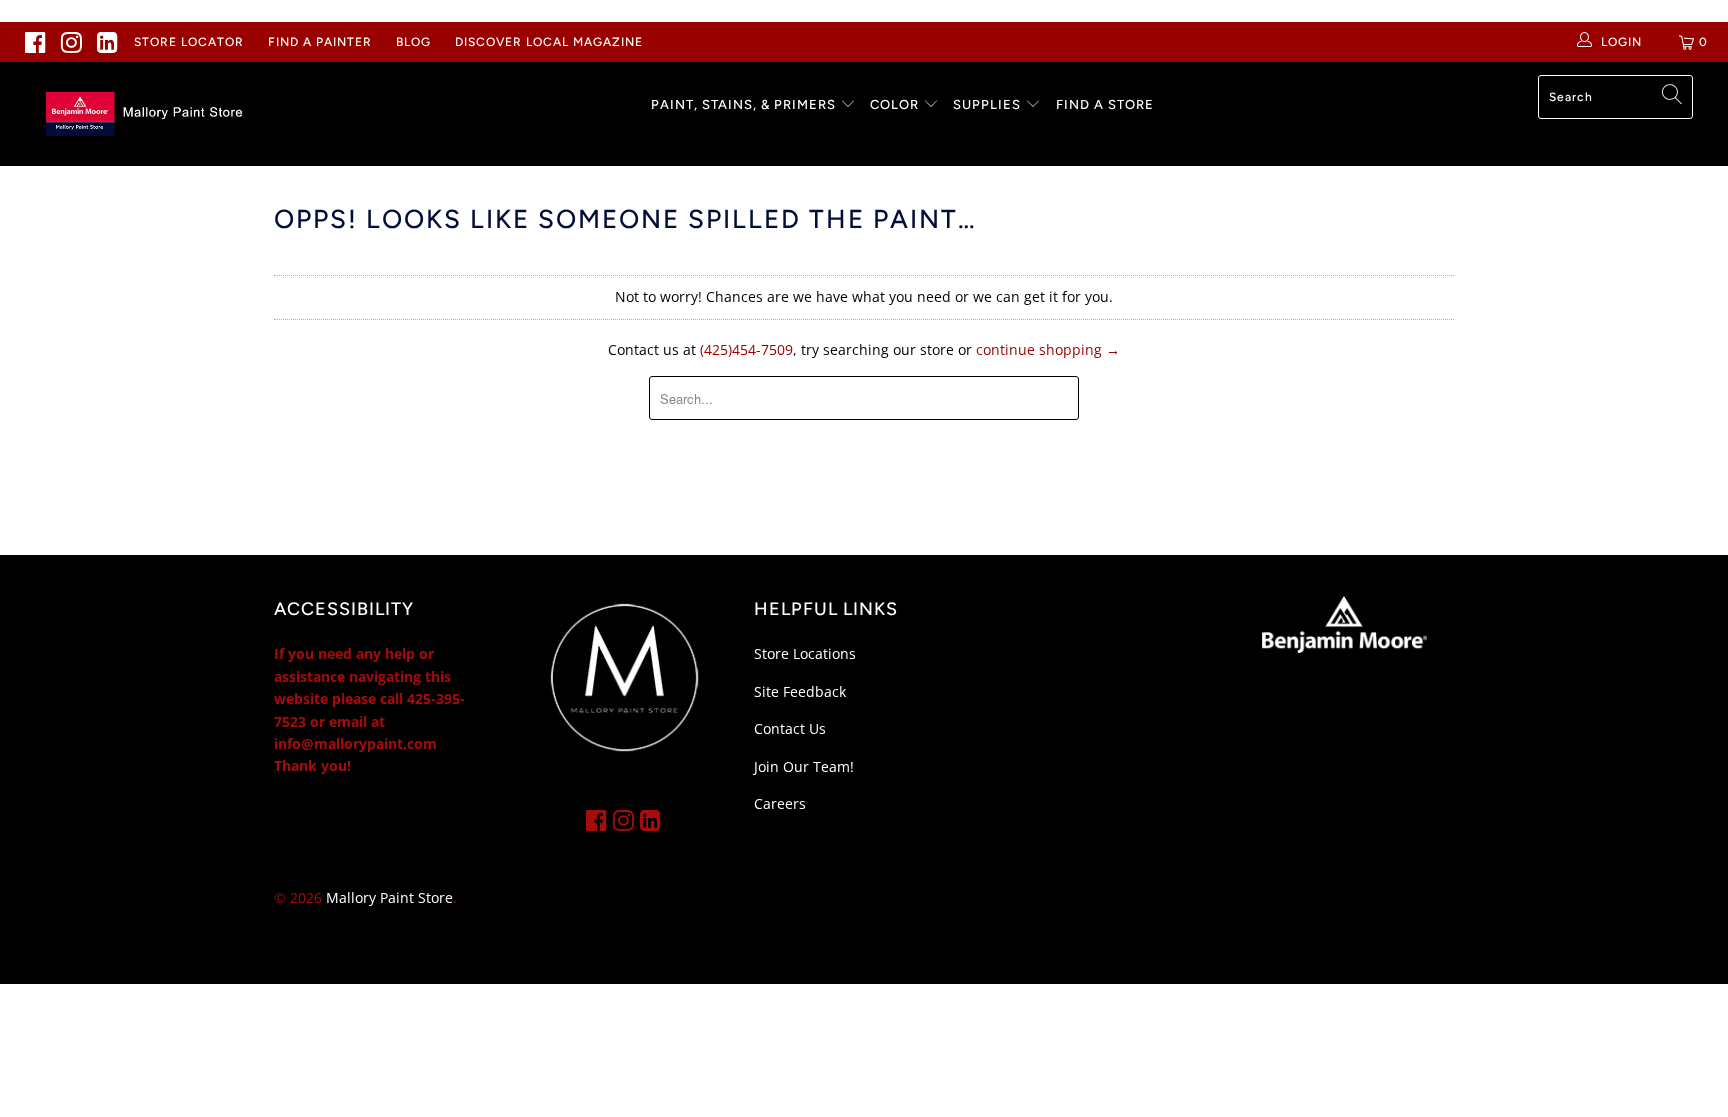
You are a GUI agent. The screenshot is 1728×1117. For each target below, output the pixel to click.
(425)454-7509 (746, 349)
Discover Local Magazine (549, 42)
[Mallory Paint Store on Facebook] (36, 42)
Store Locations (805, 653)
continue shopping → (1048, 349)
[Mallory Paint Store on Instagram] (72, 42)
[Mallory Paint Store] (148, 114)
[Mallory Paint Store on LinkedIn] (108, 42)
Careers (780, 803)
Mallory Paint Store (389, 897)
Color (894, 104)
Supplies (987, 104)
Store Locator (189, 42)
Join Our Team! (804, 766)
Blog (413, 42)
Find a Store (1105, 104)
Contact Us (790, 728)
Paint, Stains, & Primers (743, 104)
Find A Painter (320, 42)
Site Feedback (800, 691)
